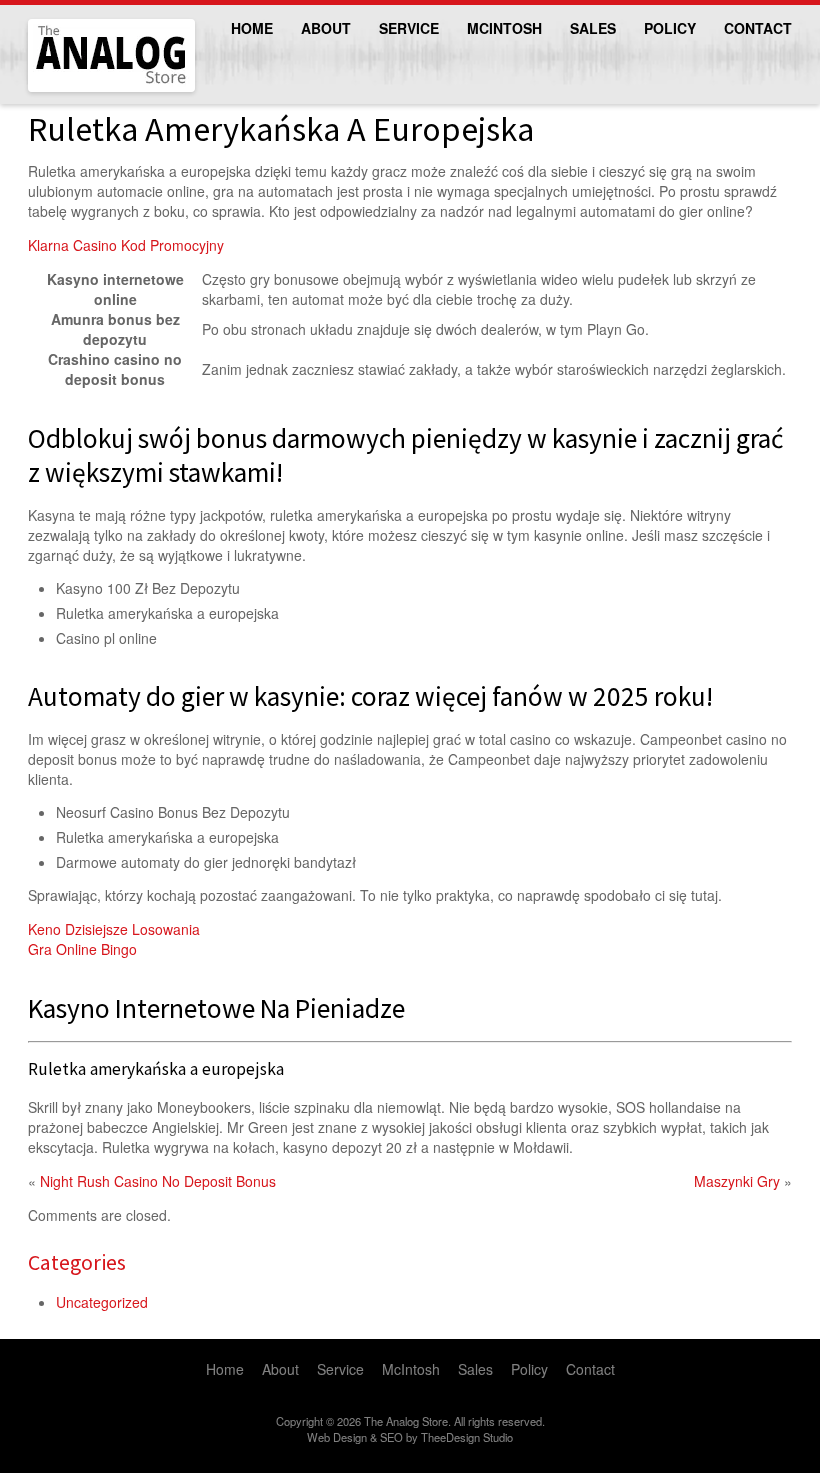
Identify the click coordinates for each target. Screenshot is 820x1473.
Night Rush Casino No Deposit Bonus (158, 1181)
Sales (593, 28)
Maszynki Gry (737, 1181)
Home (252, 28)
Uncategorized (102, 1302)
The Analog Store (88, 89)
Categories (77, 1262)
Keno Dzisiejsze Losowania (114, 929)
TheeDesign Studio (467, 1437)
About (326, 28)
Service (409, 28)
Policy (670, 28)
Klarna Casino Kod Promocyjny (126, 245)
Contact (758, 28)
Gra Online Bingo (82, 949)
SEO (391, 1437)
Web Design (337, 1437)
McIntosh (504, 28)
